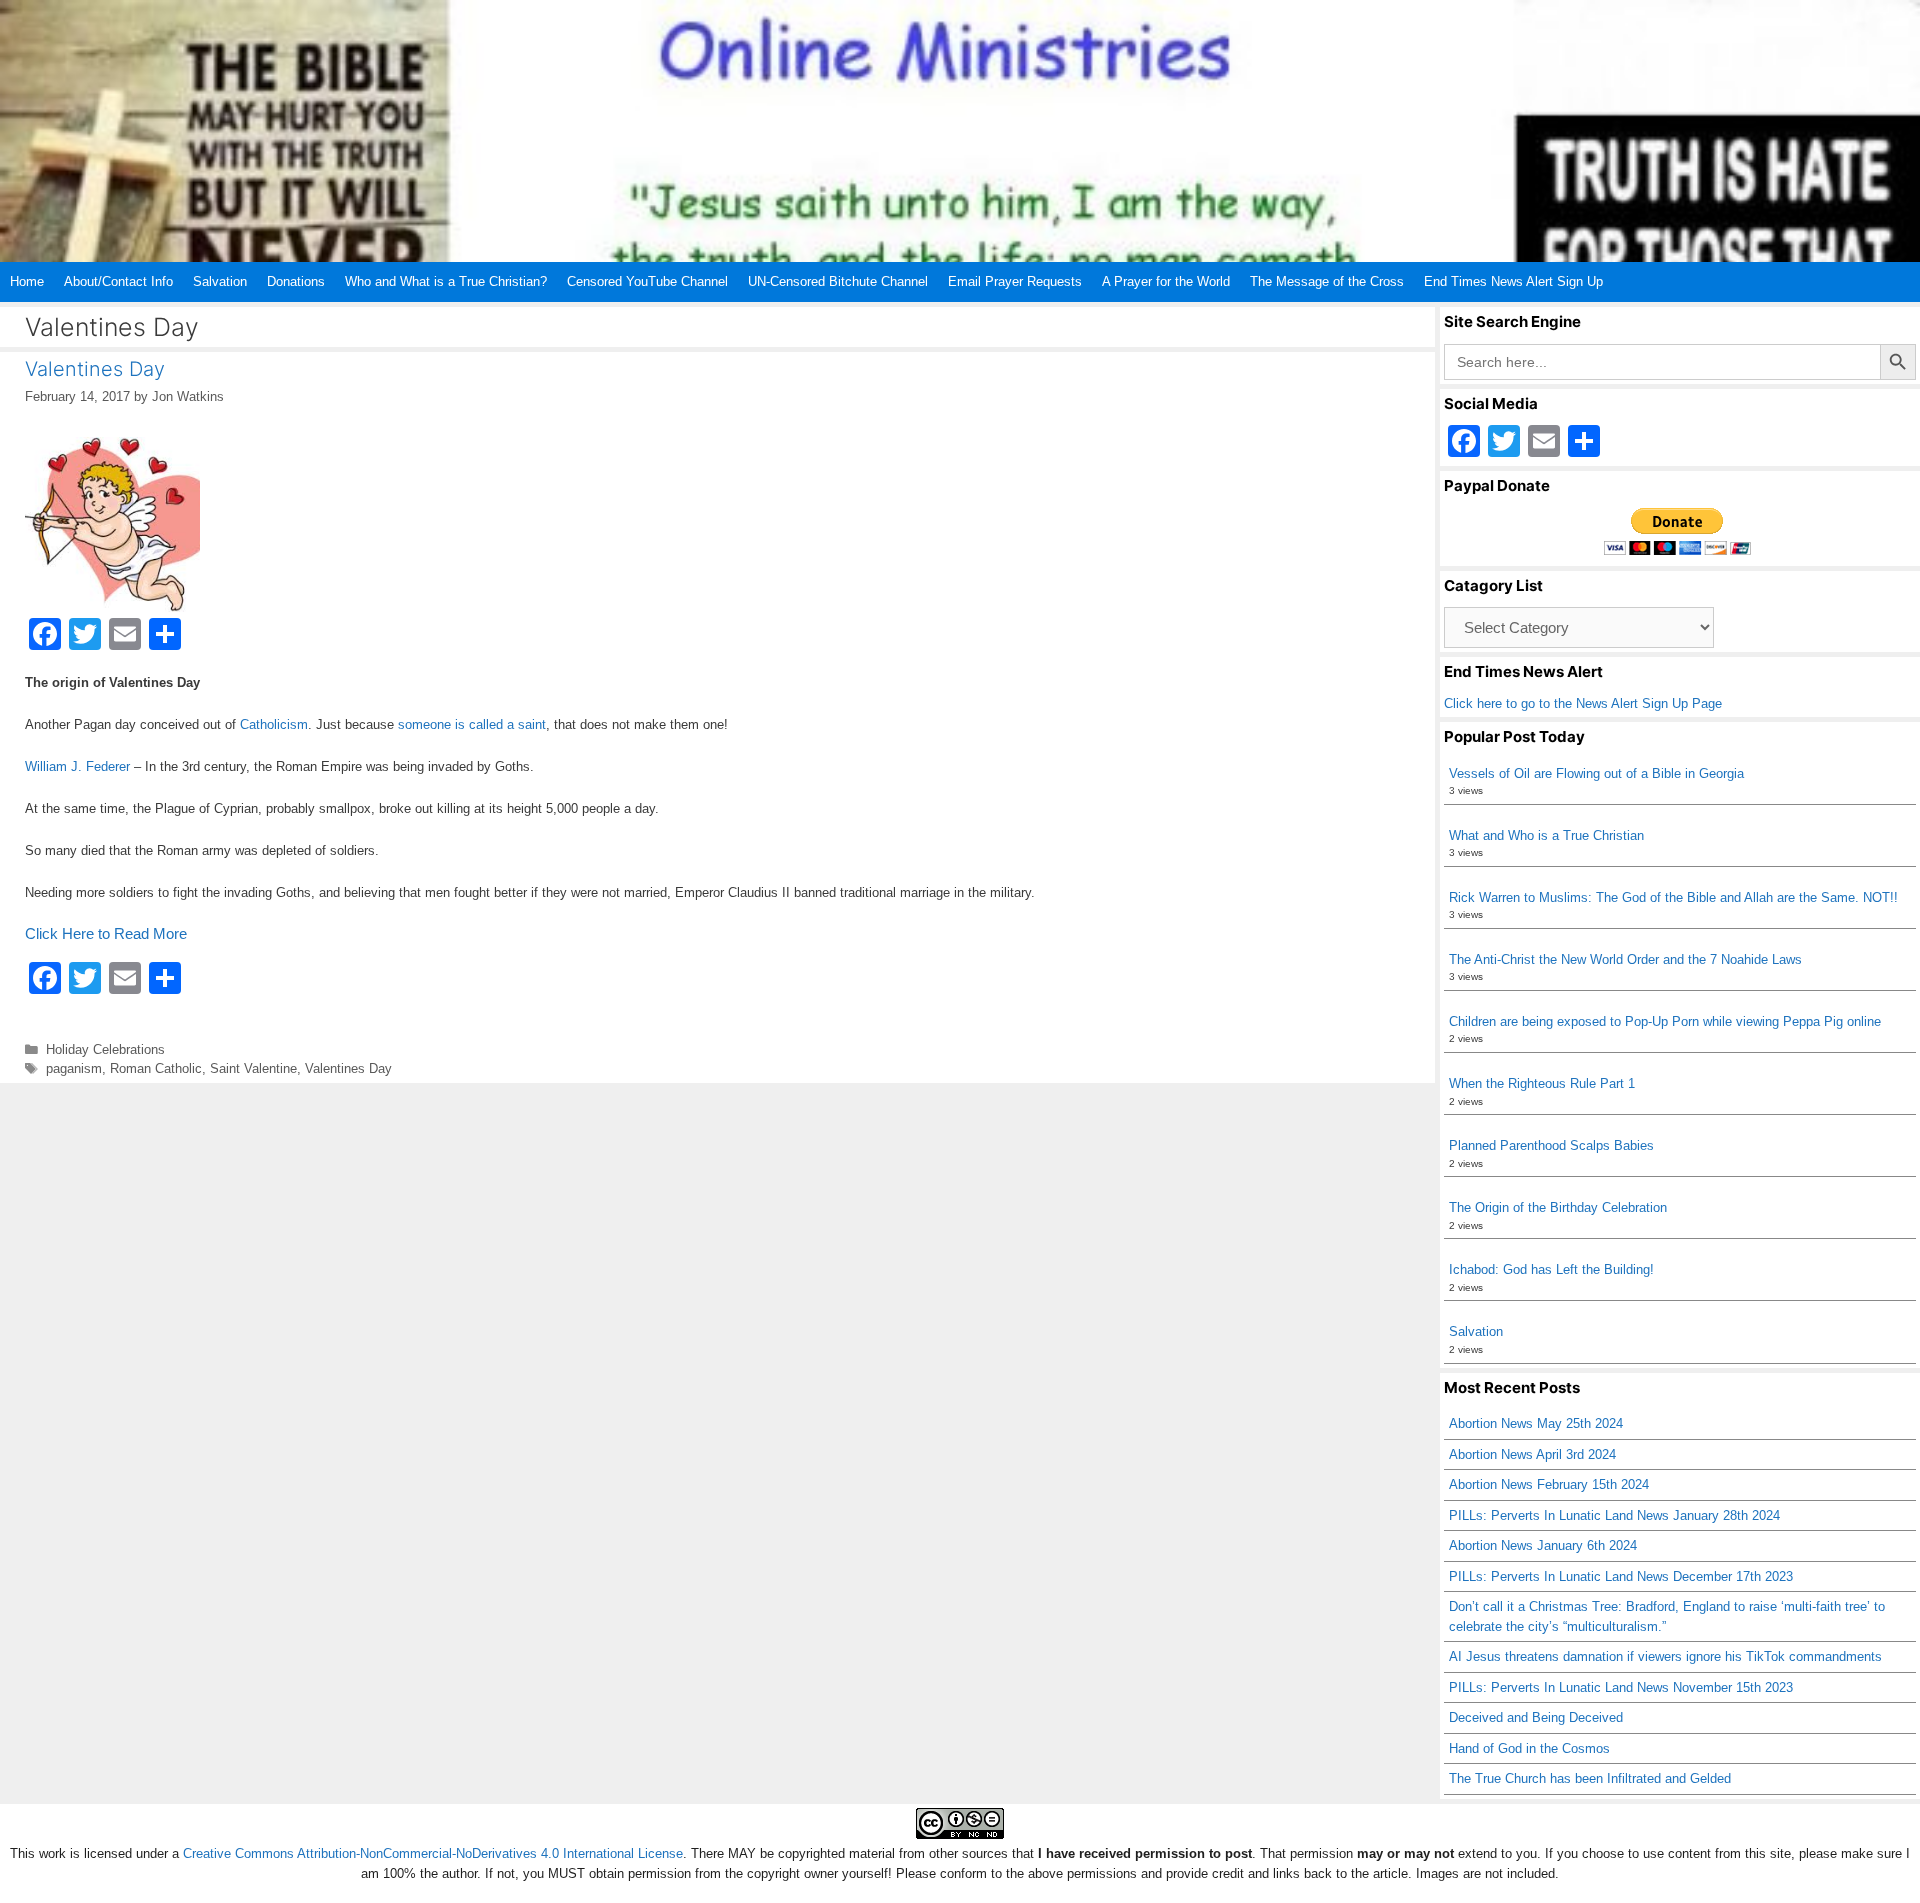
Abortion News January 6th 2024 (1543, 1545)
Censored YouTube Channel (647, 281)
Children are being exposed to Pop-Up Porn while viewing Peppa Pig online (1665, 1021)
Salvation (220, 281)
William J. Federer (77, 766)
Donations (296, 281)
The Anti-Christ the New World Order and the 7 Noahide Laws (1625, 959)
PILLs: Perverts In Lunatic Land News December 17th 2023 (1621, 1576)
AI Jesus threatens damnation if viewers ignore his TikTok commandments (1665, 1656)
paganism (74, 1068)
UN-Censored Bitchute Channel (838, 281)
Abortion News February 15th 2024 (1549, 1484)
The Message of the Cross (1327, 281)
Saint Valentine (253, 1068)
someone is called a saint (472, 724)
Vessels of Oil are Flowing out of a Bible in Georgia (1596, 773)
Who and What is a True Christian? (446, 281)
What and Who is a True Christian (1546, 835)
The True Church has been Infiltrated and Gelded (1590, 1778)
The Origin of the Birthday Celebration (1558, 1207)
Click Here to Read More (106, 933)
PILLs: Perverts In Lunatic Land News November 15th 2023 (1621, 1687)
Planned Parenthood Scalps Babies (1551, 1145)
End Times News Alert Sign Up (1513, 281)
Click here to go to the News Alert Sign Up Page (1583, 703)
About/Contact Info (118, 281)
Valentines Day (95, 369)
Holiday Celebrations (105, 1049)
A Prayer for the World (1166, 281)
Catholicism (274, 724)
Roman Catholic (156, 1068)
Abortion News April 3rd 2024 (1532, 1454)
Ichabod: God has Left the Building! (1551, 1269)
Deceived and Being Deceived (1536, 1717)
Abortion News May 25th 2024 (1536, 1423)
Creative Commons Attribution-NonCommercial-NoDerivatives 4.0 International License (433, 1853)
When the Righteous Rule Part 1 (1542, 1083)
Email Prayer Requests (1015, 281)
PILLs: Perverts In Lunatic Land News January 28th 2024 (1614, 1515)
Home (27, 281)
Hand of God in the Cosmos (1529, 1748)
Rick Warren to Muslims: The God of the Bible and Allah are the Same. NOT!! (1673, 897)
